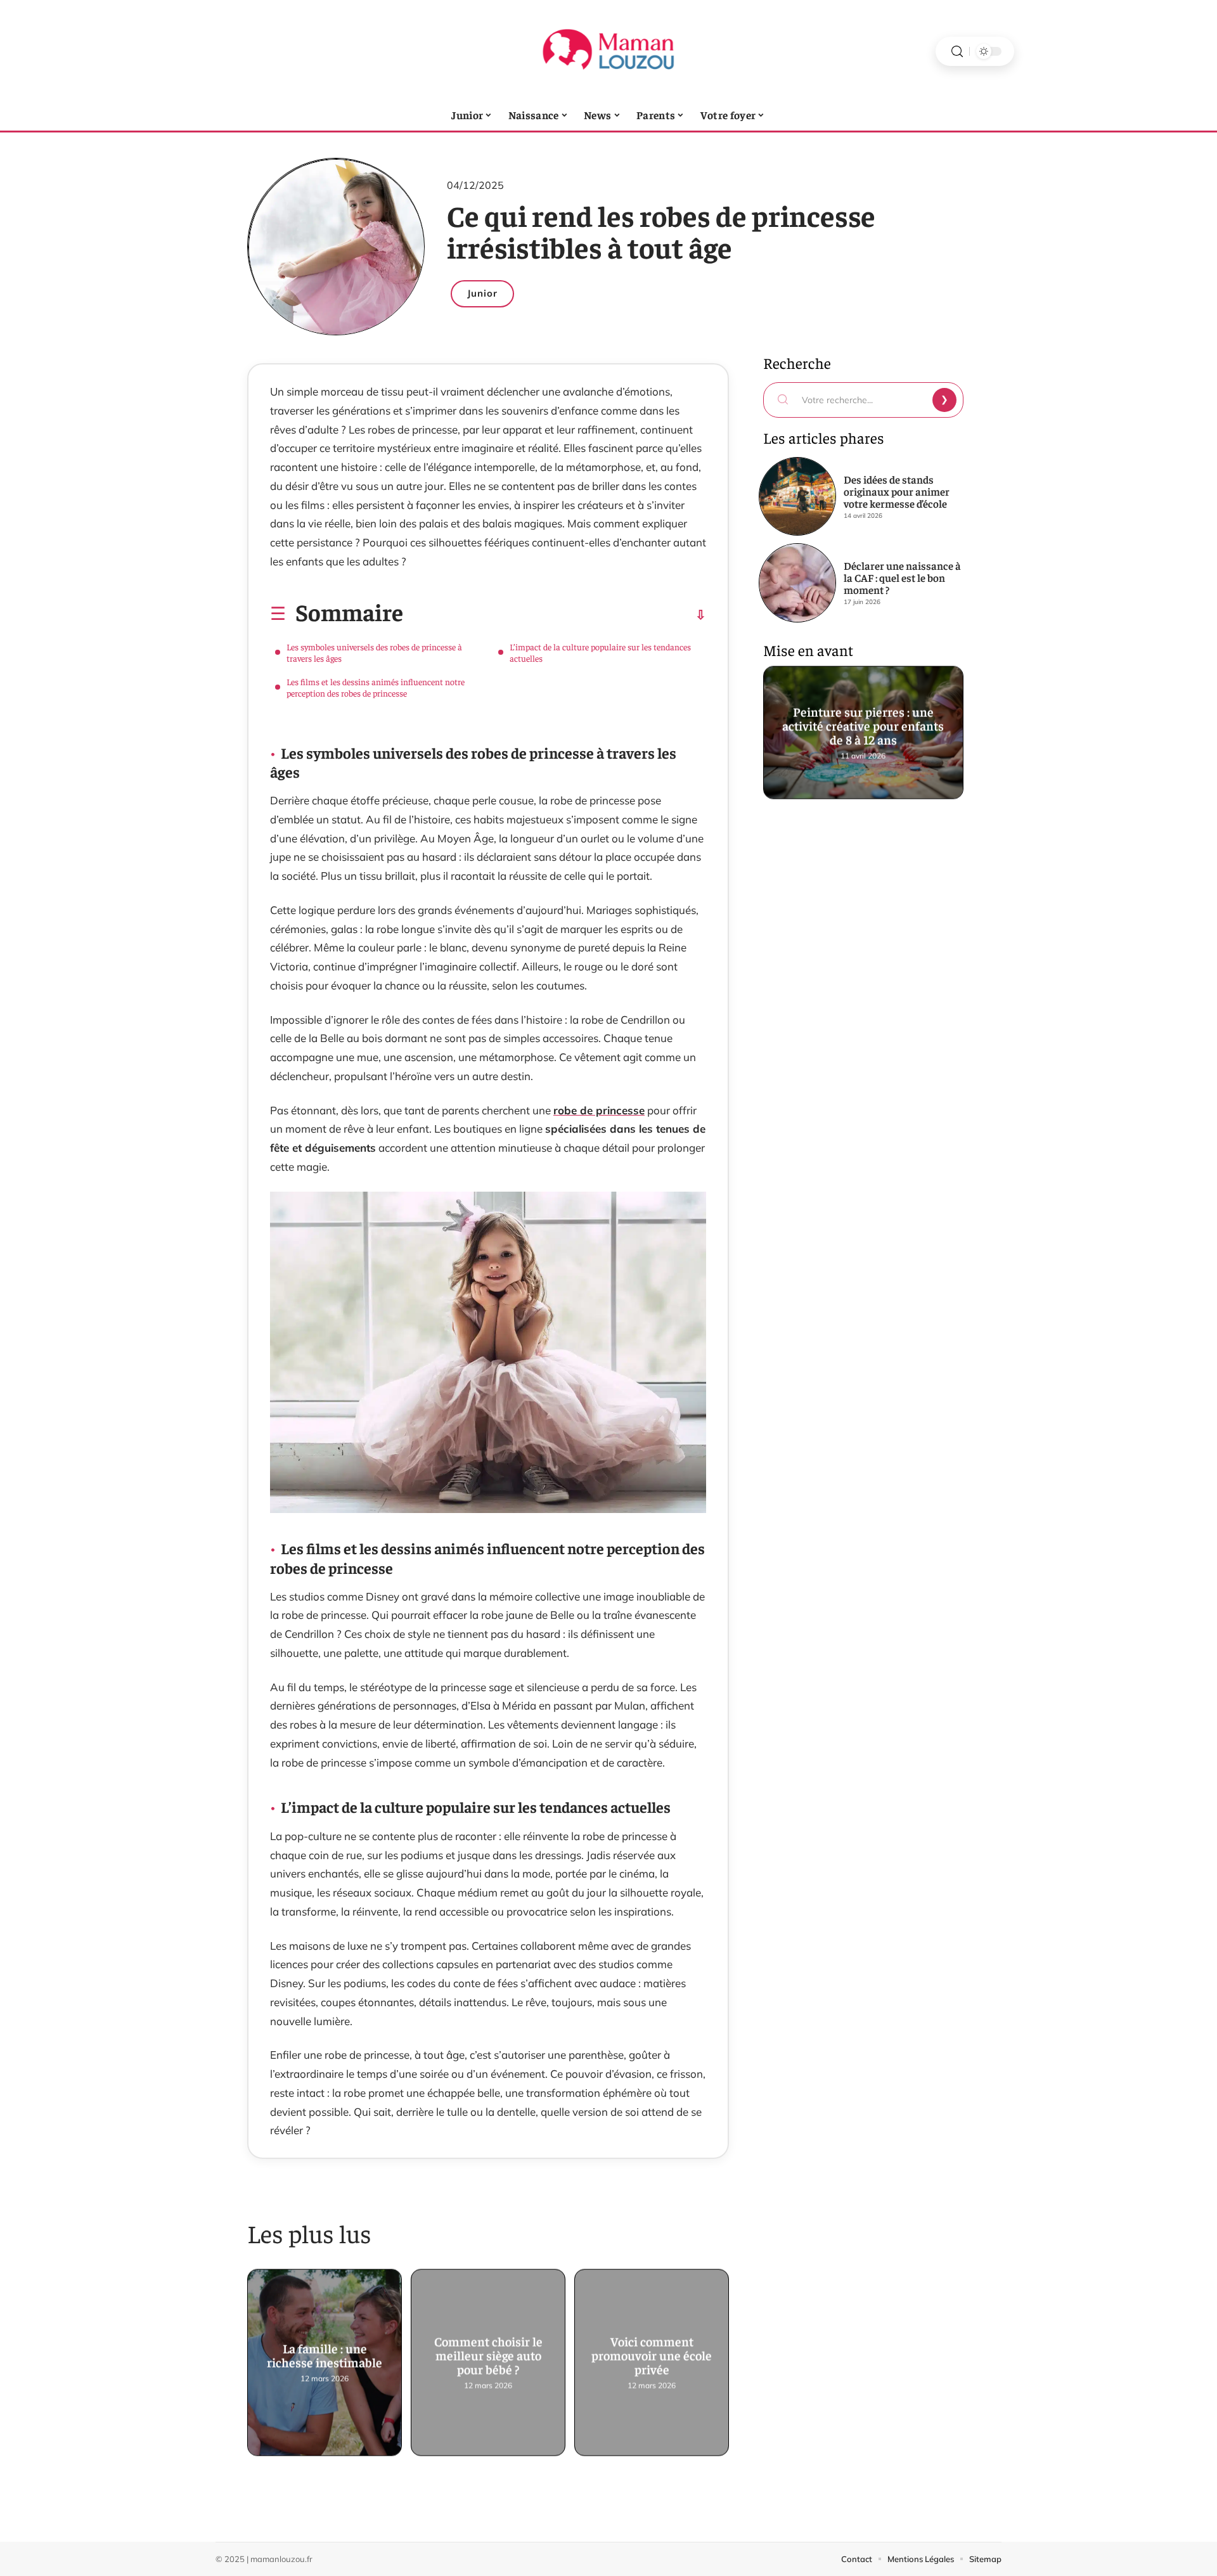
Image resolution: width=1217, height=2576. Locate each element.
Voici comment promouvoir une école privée (652, 2357)
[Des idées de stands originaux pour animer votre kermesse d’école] (797, 496)
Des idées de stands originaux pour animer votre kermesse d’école (897, 491)
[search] (957, 52)
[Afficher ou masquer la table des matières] (555, 615)
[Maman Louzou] (608, 51)
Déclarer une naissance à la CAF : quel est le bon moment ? (902, 577)
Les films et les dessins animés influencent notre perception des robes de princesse (376, 687)
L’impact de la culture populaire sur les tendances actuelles (600, 652)
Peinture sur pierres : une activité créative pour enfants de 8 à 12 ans (864, 727)
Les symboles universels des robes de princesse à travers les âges (374, 652)
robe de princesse (599, 1110)
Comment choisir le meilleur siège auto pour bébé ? (488, 2357)
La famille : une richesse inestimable (325, 2357)
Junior (482, 293)
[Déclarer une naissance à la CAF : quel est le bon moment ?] (797, 583)
